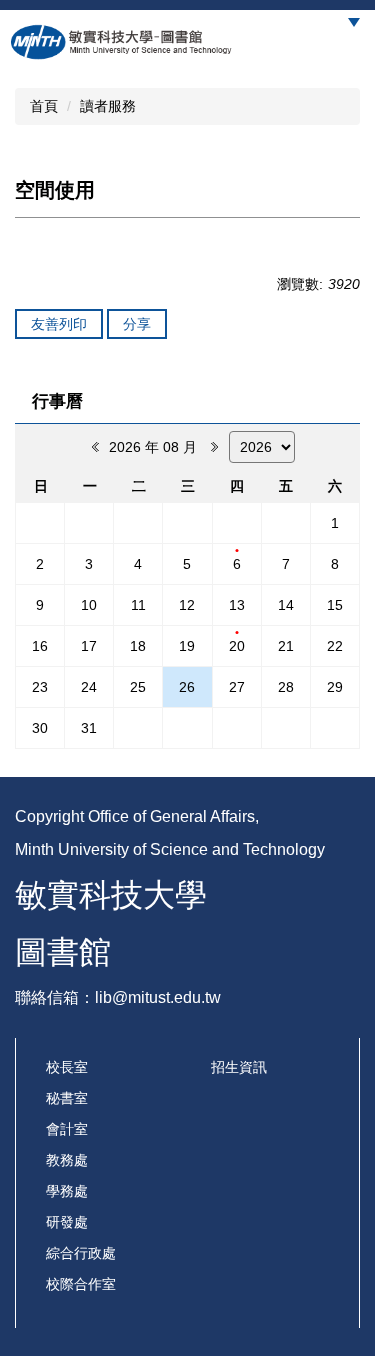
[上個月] (93, 447)
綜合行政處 (81, 1253)
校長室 (67, 1067)
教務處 (67, 1160)
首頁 (44, 106)
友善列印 (59, 324)
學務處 (67, 1191)
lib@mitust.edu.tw (158, 997)
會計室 (67, 1129)
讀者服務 (108, 106)
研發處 (67, 1222)
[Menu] (354, 22)
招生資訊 (239, 1067)
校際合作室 (81, 1284)
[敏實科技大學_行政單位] (122, 42)
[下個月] (213, 447)
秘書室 (67, 1098)
